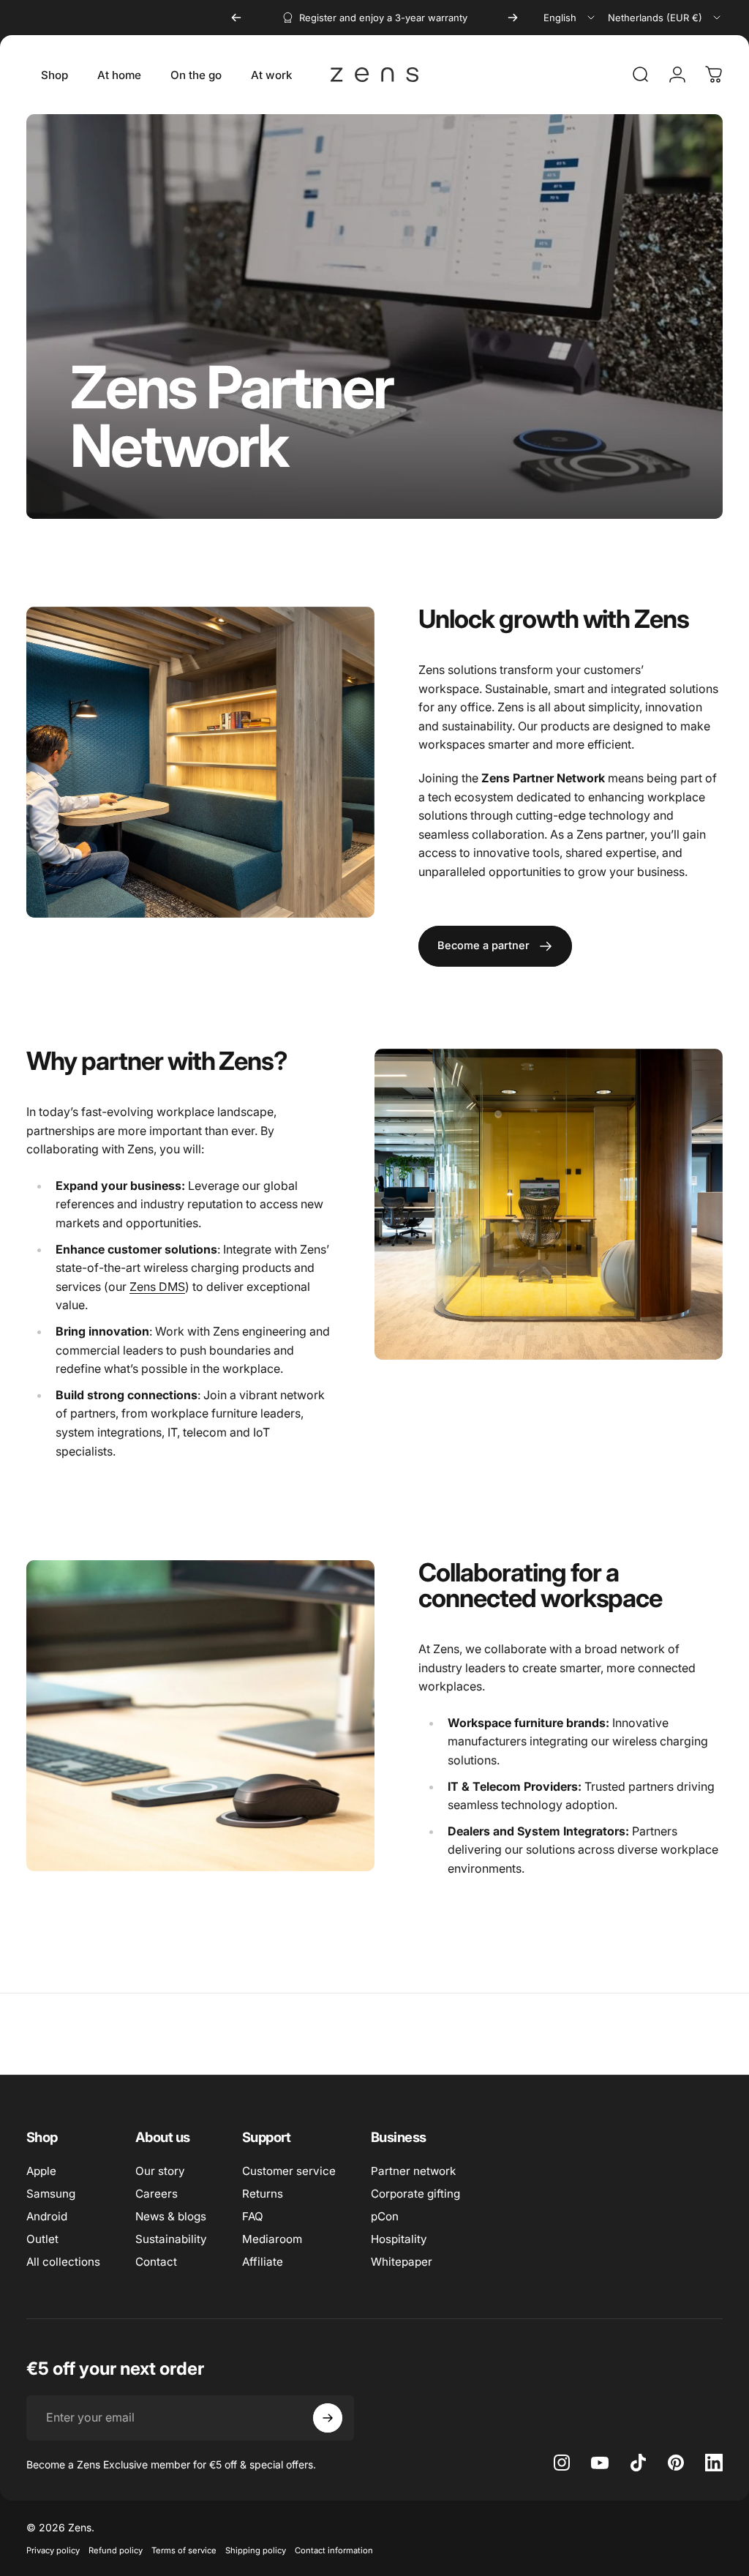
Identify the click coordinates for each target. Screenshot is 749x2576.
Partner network (413, 2171)
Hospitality (399, 2239)
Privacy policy (53, 2550)
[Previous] (236, 18)
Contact (156, 2262)
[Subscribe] (328, 2418)
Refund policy (116, 2550)
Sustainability (171, 2239)
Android (47, 2216)
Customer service (289, 2171)
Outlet (42, 2239)
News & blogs (171, 2216)
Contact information (334, 2550)
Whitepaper (402, 2262)
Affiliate (263, 2262)
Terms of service (184, 2550)
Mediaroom (272, 2239)
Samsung (51, 2194)
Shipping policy (256, 2550)
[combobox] (570, 18)
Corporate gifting (415, 2194)
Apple (41, 2171)
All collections (63, 2262)
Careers (157, 2194)
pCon (385, 2216)
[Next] (513, 18)
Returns (263, 2194)
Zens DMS (157, 1287)
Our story (160, 2171)
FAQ (253, 2216)
